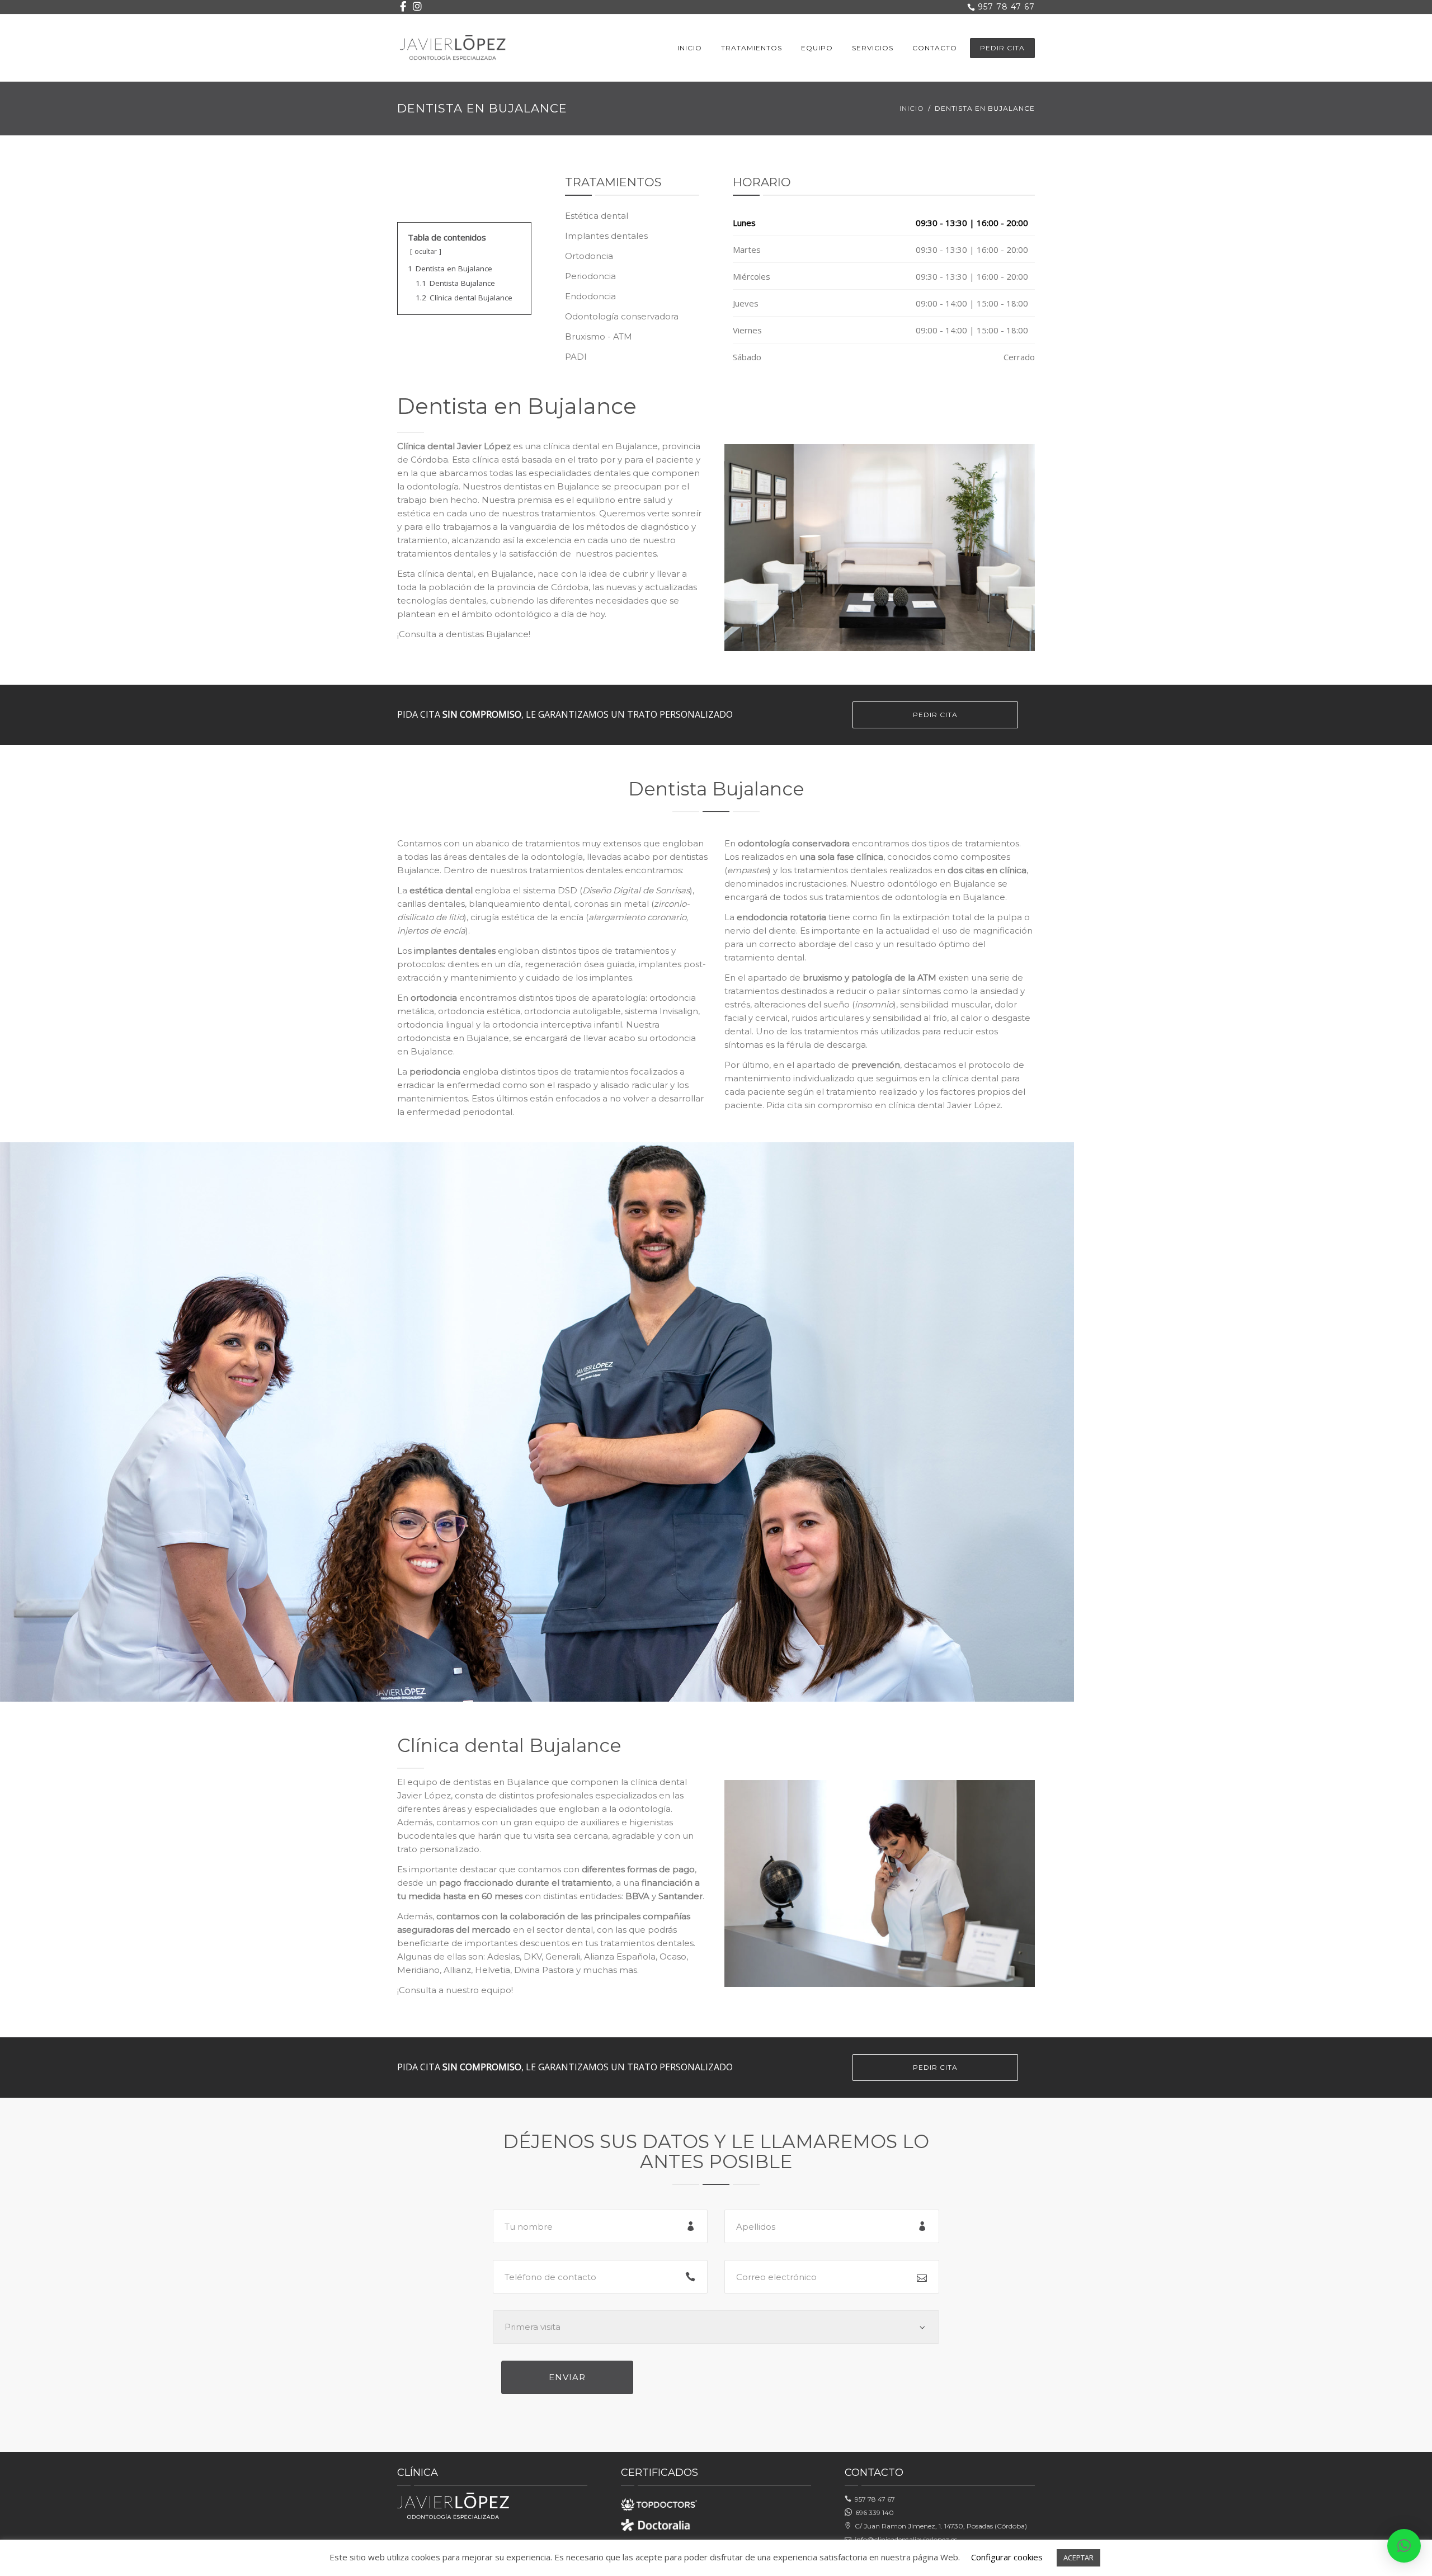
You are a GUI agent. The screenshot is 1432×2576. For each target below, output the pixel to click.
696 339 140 (873, 2513)
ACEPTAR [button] (1078, 2558)
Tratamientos (752, 48)
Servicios (873, 48)
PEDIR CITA (1002, 48)
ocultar (426, 251)
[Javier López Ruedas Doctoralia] (658, 2524)
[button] (1404, 2546)
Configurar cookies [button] (1007, 2557)
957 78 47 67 (873, 2499)
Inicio (690, 48)
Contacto (935, 48)
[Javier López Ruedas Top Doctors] (659, 2501)
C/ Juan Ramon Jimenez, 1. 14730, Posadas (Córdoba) (939, 2526)
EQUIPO (817, 48)
